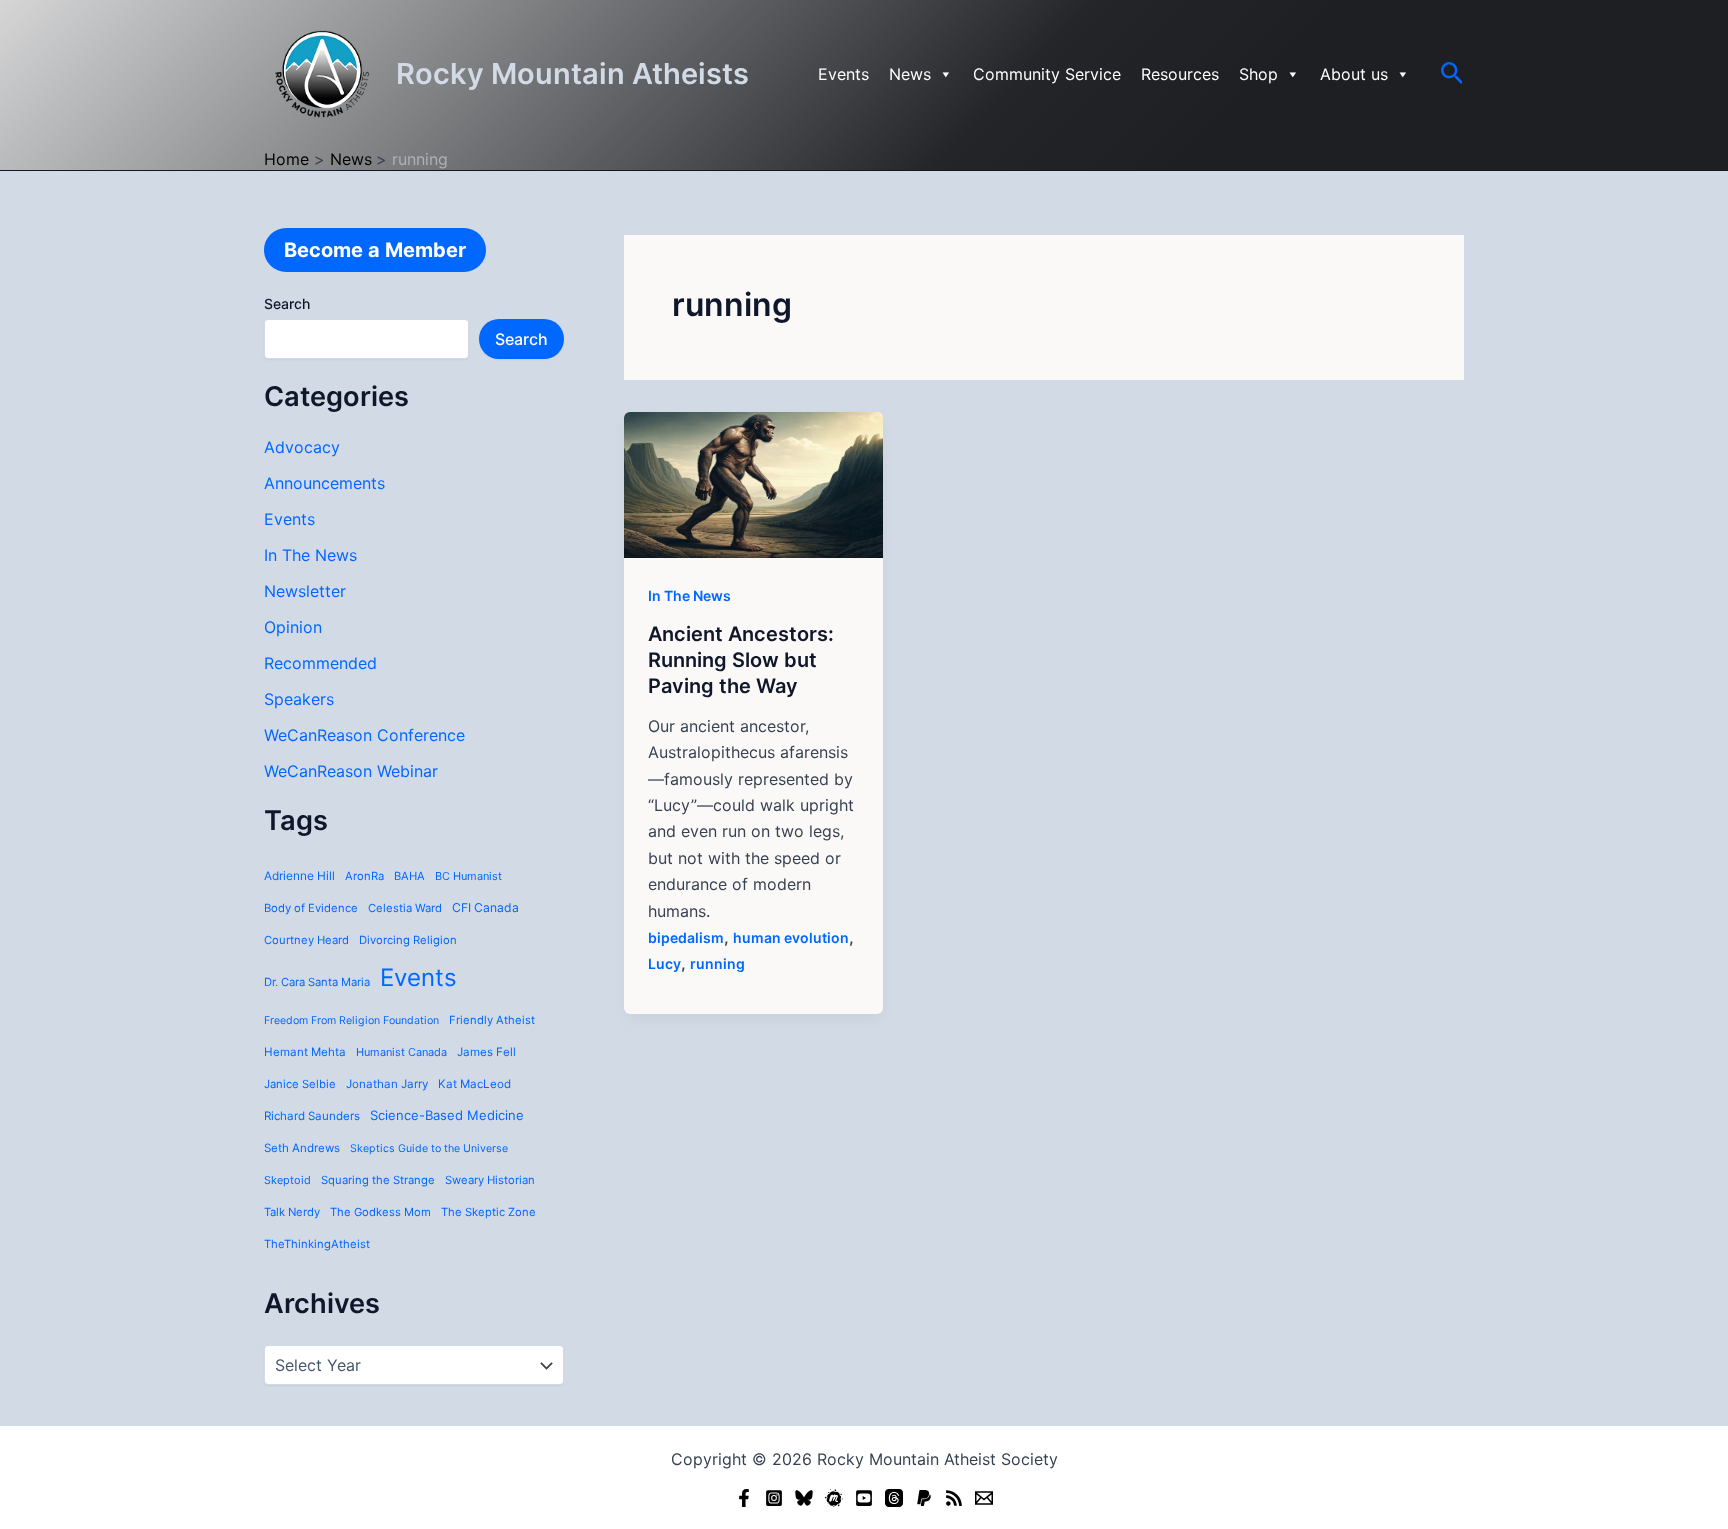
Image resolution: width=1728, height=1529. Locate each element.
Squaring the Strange (378, 1180)
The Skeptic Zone (488, 1212)
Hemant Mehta (305, 1052)
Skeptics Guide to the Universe (429, 1148)
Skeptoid (287, 1180)
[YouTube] (864, 1498)
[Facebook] (744, 1498)
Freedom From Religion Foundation (351, 1020)
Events (843, 74)
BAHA (409, 876)
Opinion (293, 627)
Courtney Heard (306, 940)
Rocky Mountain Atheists (572, 73)
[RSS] (954, 1498)
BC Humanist (468, 876)
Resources (1180, 74)
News (910, 74)
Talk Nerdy (292, 1212)
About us (1354, 74)
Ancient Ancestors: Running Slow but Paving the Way (741, 660)
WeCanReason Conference (364, 735)
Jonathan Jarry (387, 1084)
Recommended (320, 663)
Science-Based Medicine (447, 1115)
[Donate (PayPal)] (924, 1498)
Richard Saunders (312, 1116)
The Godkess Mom (380, 1212)
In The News (310, 555)
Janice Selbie (300, 1084)
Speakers (299, 699)
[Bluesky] (804, 1498)
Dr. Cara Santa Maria (317, 982)
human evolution (791, 937)
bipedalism (686, 937)
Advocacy (302, 447)
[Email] (984, 1498)
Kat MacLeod (474, 1084)
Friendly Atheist (492, 1020)
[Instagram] (774, 1498)
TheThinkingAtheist (317, 1244)
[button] (1452, 74)
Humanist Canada (401, 1052)
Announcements (324, 483)
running (717, 963)
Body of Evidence (311, 908)
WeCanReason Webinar (351, 771)
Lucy (664, 963)
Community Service (1047, 74)
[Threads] (894, 1498)
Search (287, 303)
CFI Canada (485, 907)
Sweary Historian (490, 1180)
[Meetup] (834, 1498)
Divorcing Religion (408, 940)
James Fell (486, 1052)
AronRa (364, 876)
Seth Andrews (302, 1148)
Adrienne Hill (299, 876)
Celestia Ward (405, 908)
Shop (1258, 74)
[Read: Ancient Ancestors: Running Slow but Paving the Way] (753, 483)
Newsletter (305, 591)
